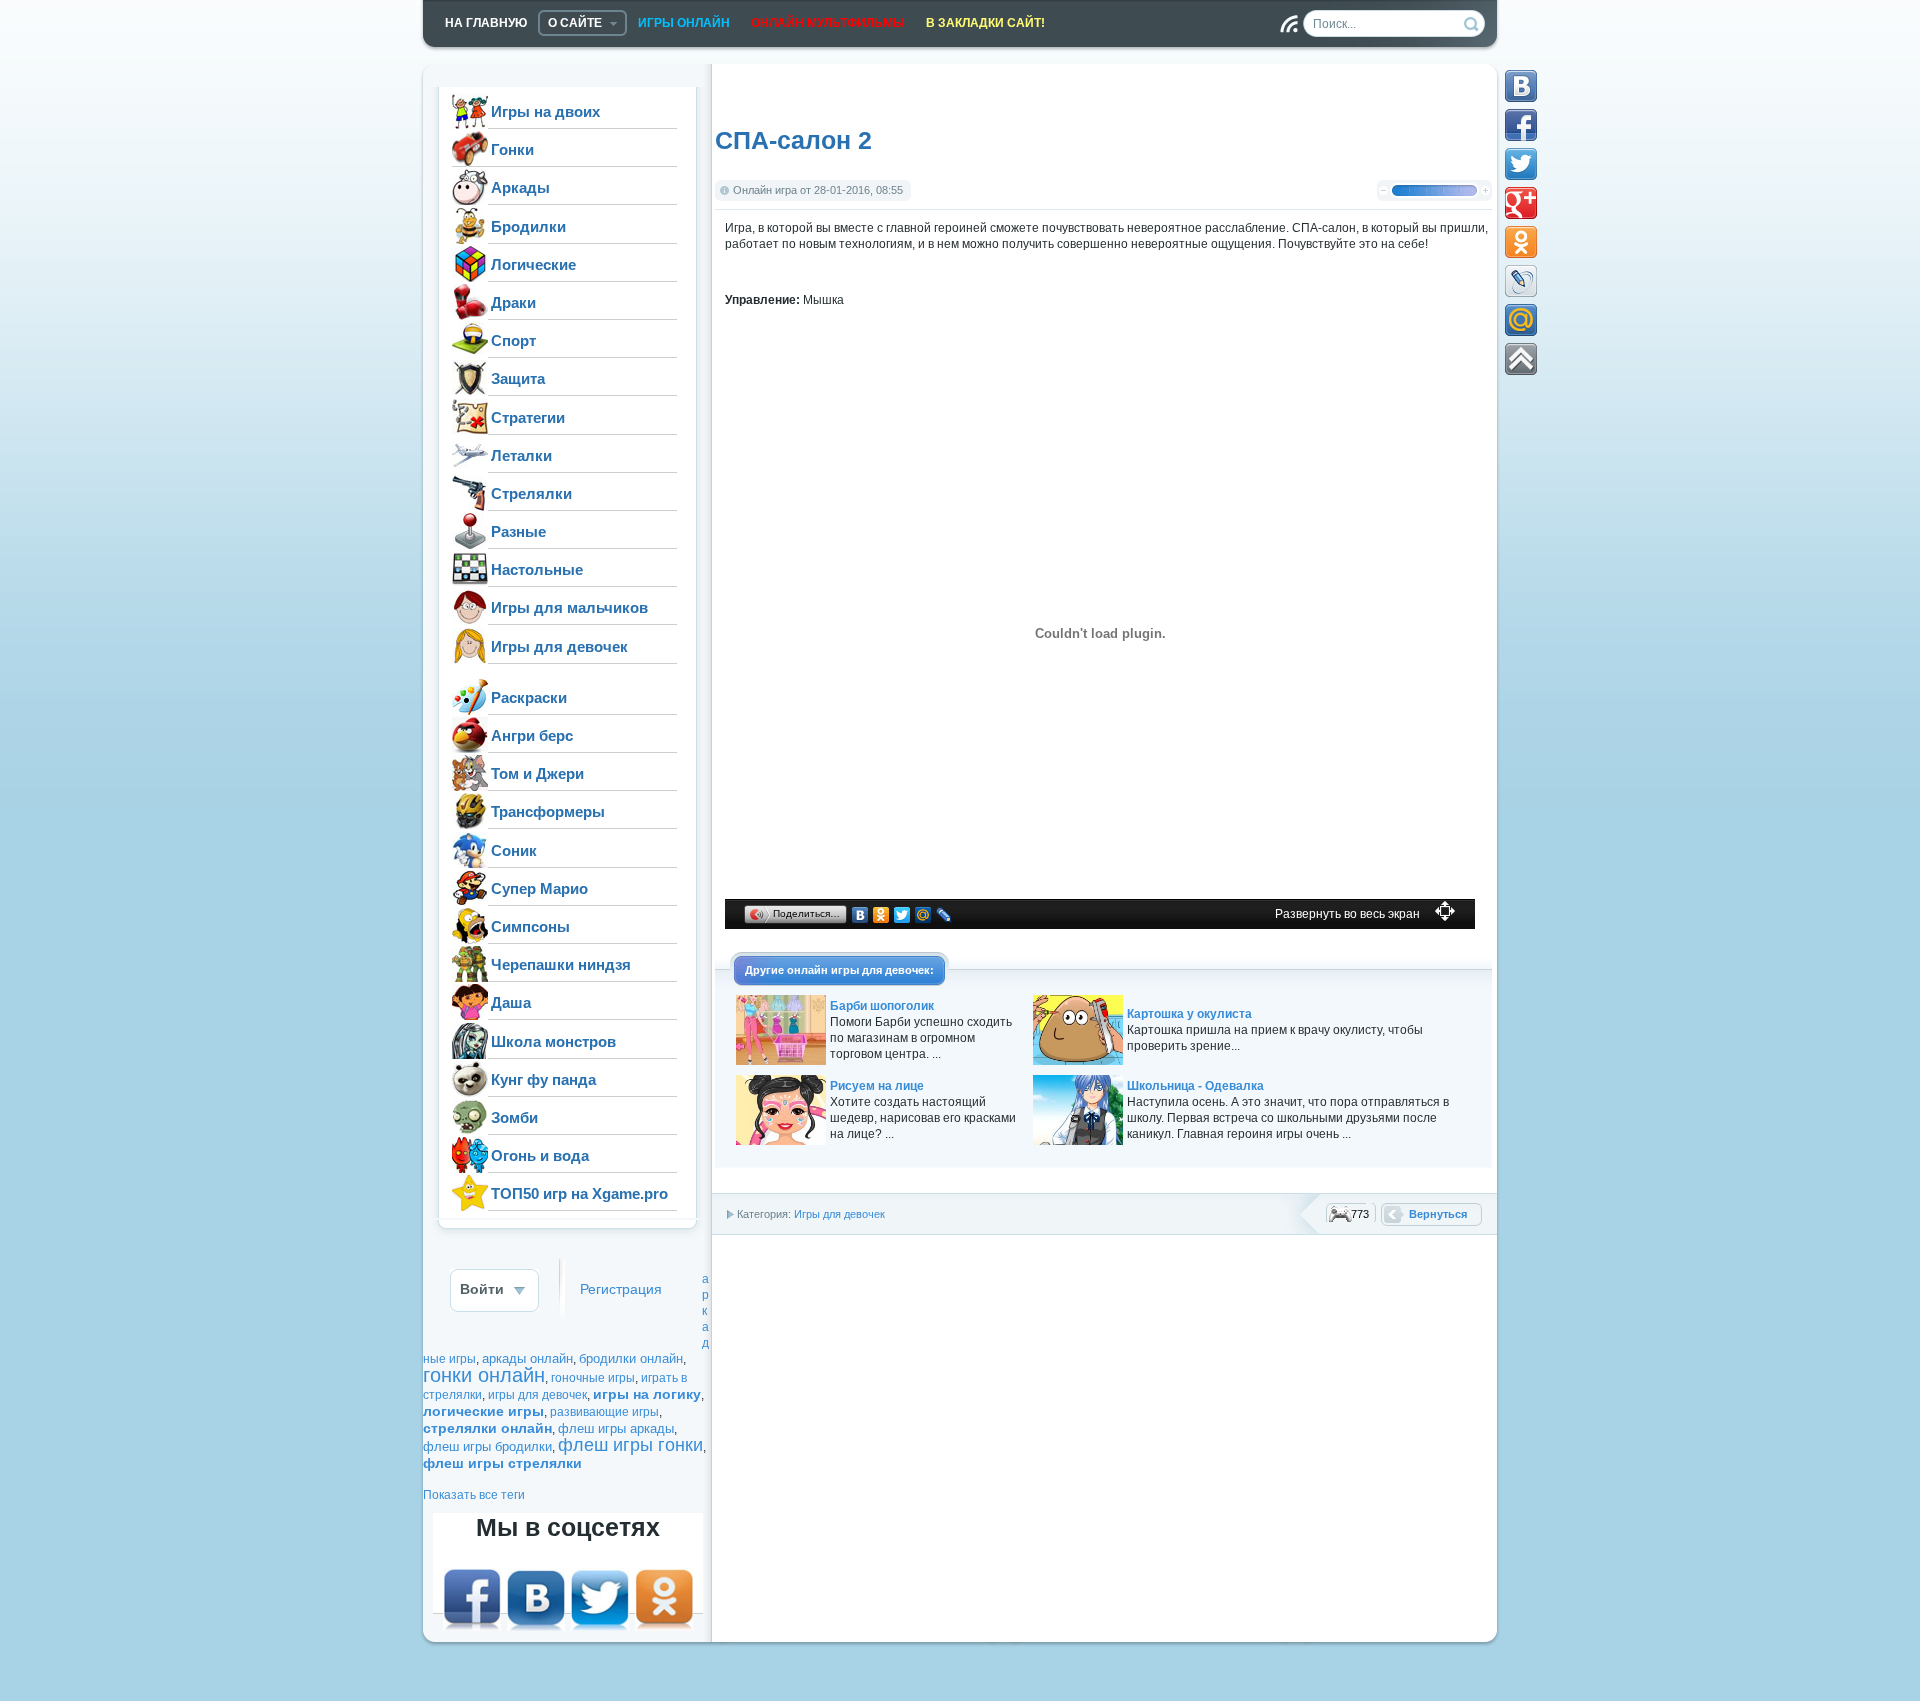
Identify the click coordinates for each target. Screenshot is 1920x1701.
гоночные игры (593, 1378)
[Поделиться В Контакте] (1521, 86)
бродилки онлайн (631, 1358)
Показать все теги (474, 1495)
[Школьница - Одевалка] (1078, 1141)
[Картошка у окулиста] (1078, 1061)
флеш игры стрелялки (502, 1463)
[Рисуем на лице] (781, 1141)
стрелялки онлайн (487, 1428)
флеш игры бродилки (487, 1446)
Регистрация (621, 1289)
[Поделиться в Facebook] (1521, 125)
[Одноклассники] (881, 915)
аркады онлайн (527, 1358)
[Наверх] (1521, 359)
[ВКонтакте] (860, 915)
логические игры (483, 1411)
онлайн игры (823, 970)
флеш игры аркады (616, 1428)
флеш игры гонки (630, 1445)
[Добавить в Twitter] (1521, 164)
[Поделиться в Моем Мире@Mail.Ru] (1521, 320)
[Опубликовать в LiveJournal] (1521, 281)
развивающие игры (604, 1412)
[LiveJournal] (944, 915)
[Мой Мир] (923, 915)
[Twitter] (902, 915)
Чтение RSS (1289, 24)
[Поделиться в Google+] (1521, 203)
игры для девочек (537, 1395)
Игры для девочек (839, 1214)
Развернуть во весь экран (1347, 914)
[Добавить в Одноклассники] (1521, 242)
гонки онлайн (484, 1375)
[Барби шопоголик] (781, 1061)
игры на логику (647, 1394)
